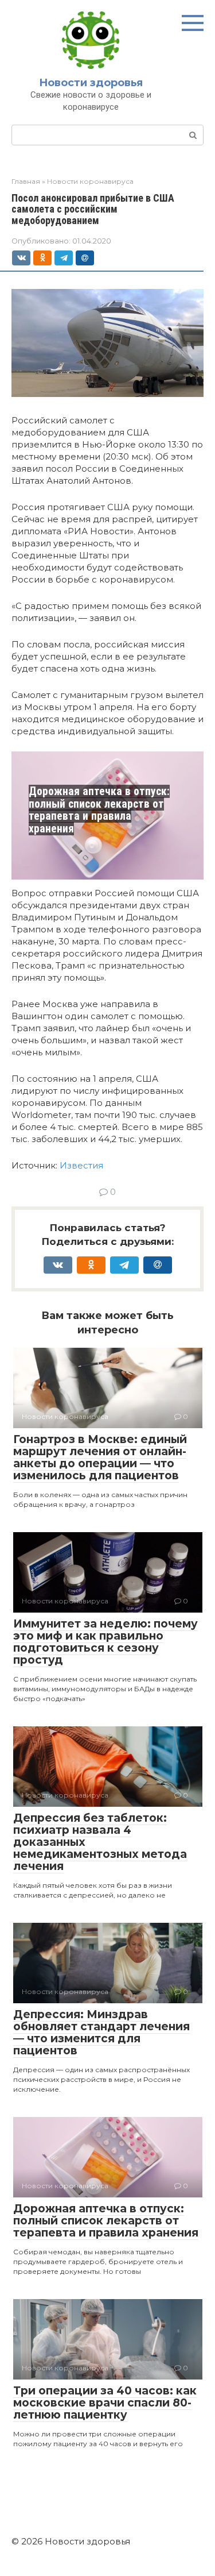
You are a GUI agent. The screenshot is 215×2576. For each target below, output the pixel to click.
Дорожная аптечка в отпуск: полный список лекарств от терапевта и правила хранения (99, 810)
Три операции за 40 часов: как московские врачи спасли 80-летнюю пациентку (105, 2403)
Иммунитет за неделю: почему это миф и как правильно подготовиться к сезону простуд (105, 1642)
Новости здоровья (91, 83)
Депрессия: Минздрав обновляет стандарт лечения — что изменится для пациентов (101, 2033)
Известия (81, 1165)
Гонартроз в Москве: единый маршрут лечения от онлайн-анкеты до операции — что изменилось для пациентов (100, 1457)
